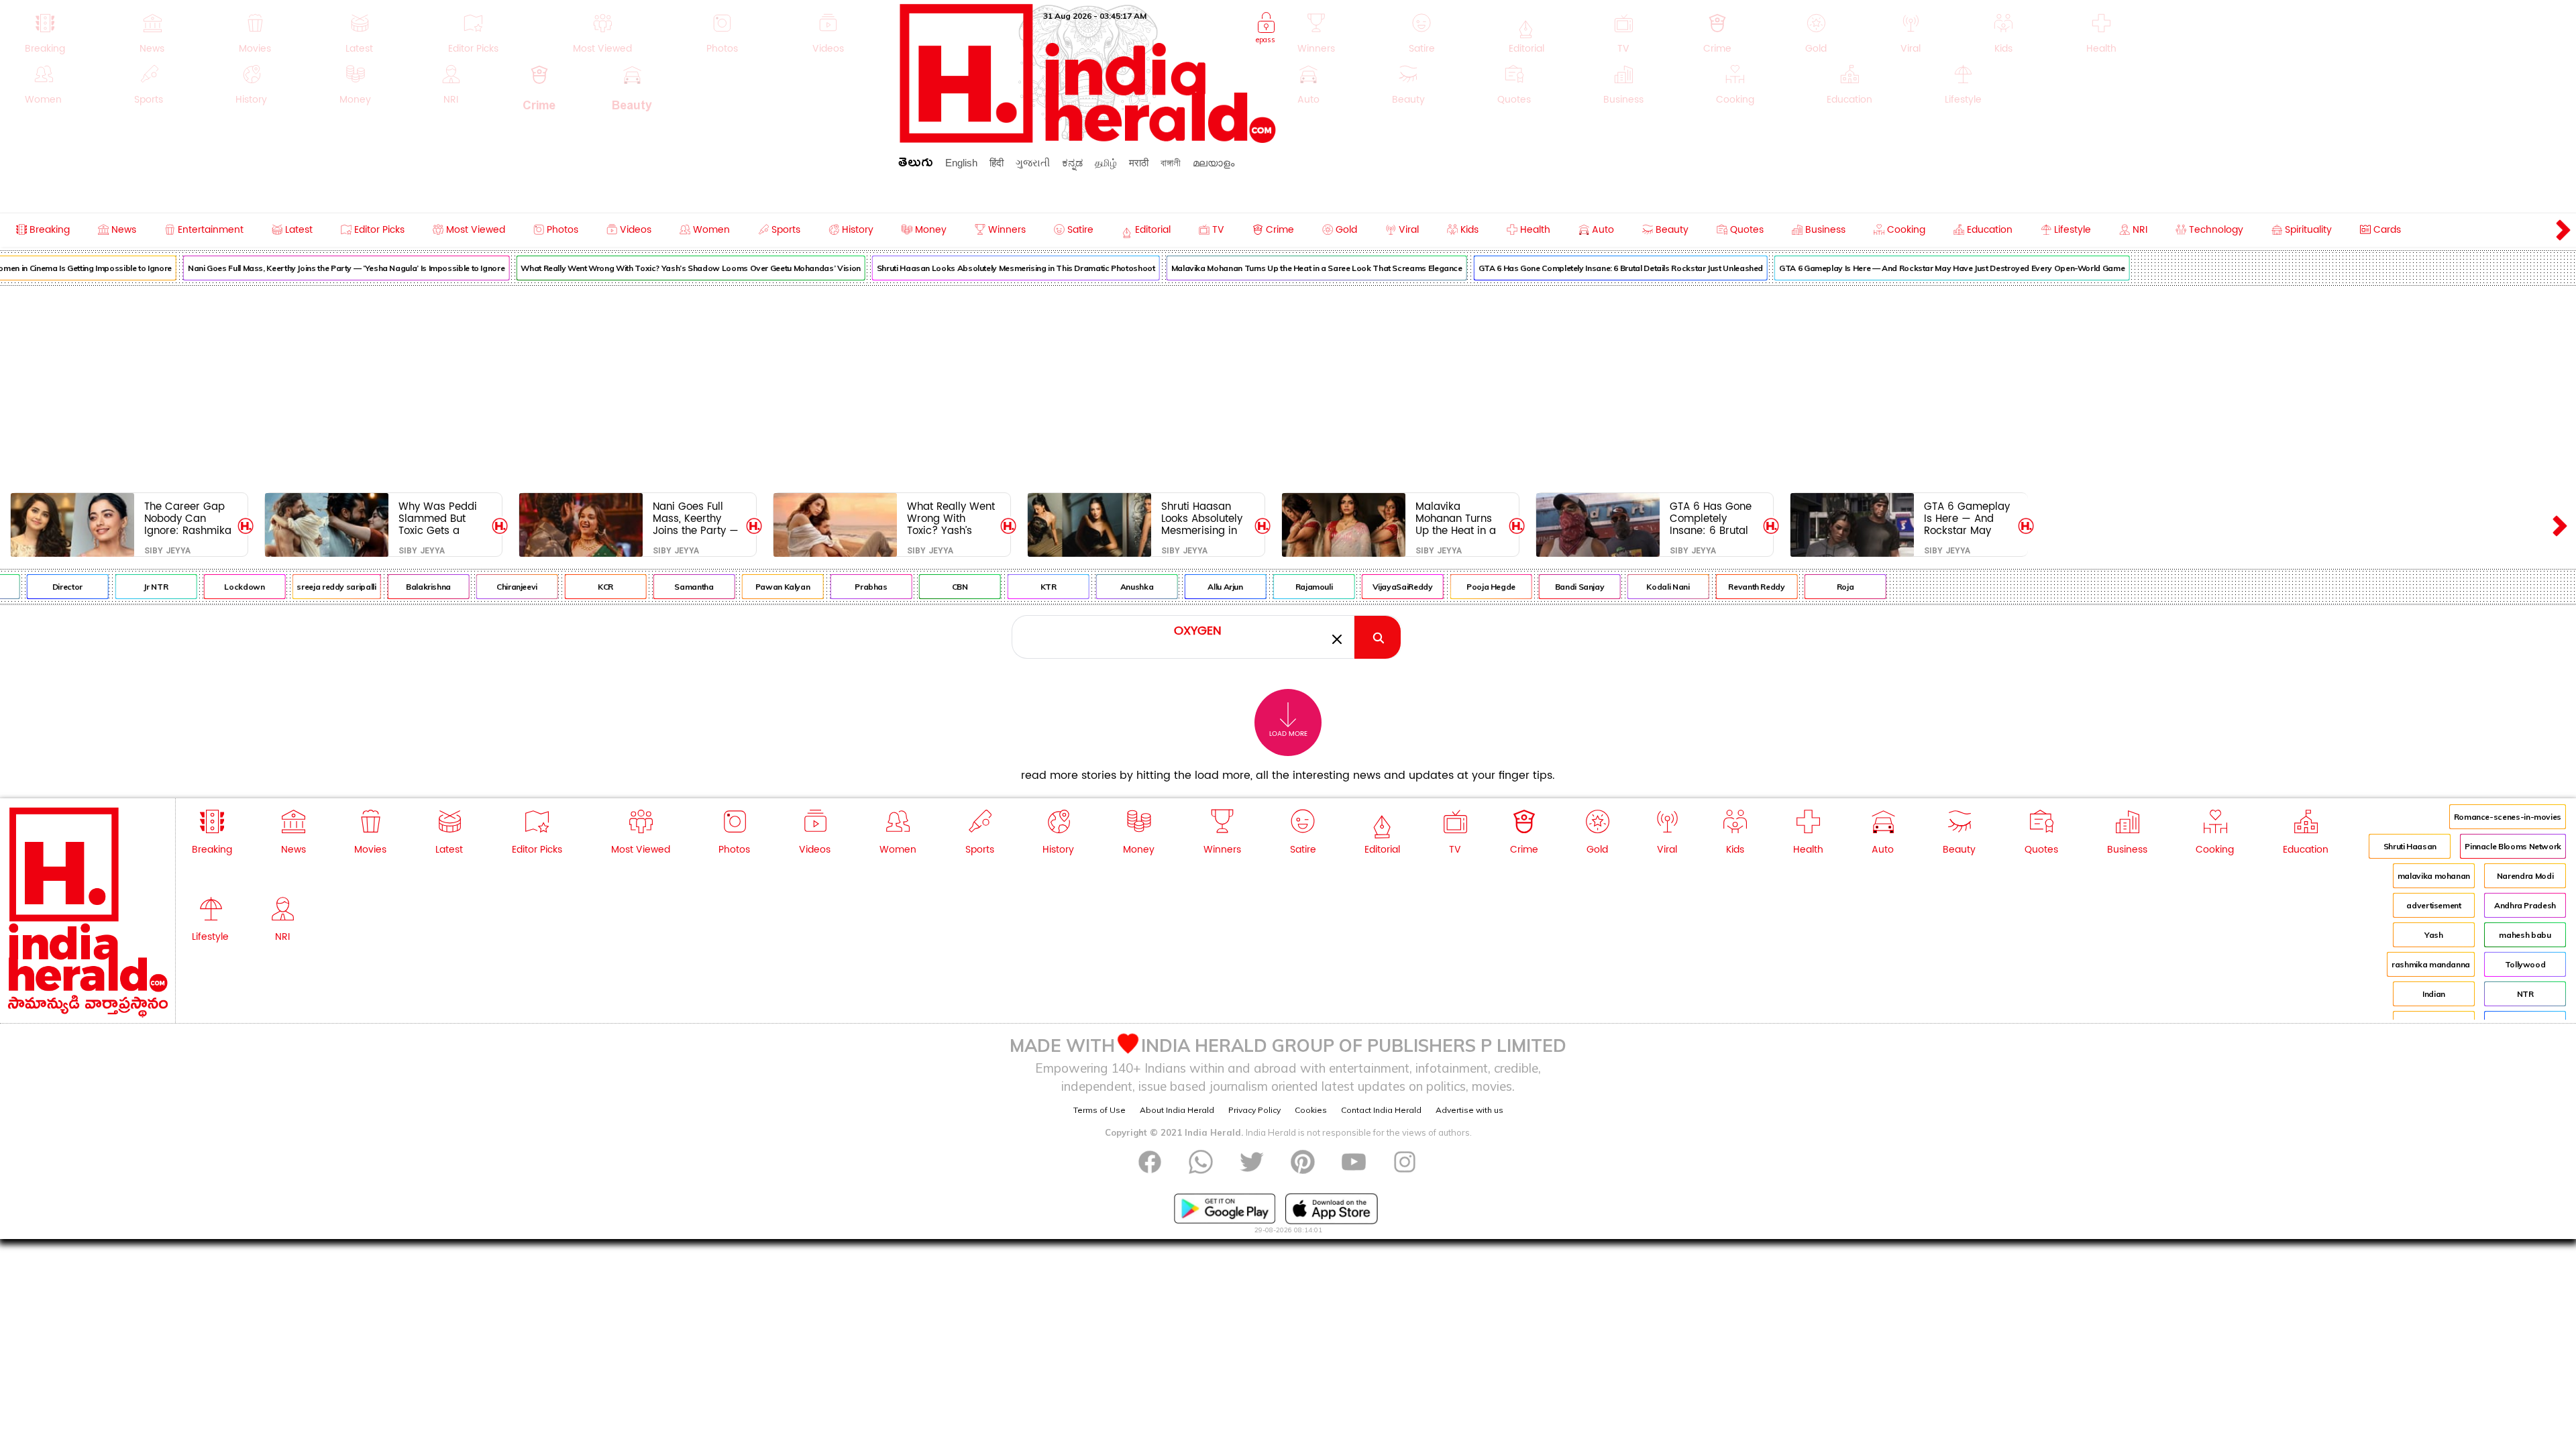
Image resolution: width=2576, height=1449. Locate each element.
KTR (1008, 587)
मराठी (1139, 163)
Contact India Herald (1381, 1110)
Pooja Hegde (1451, 587)
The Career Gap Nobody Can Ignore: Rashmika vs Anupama (188, 518)
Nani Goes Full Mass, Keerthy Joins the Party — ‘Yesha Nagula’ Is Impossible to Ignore (306, 268)
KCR (565, 587)
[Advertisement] (1288, 386)
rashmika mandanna (2431, 964)
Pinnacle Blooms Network (2513, 846)
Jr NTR (115, 587)
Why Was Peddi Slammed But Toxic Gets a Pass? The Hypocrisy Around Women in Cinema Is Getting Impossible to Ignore (442, 518)
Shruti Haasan (2410, 846)
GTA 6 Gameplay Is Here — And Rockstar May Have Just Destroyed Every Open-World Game (1912, 268)
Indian (2434, 994)
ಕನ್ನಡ (1072, 163)
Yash (2434, 935)
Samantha (653, 587)
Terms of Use (1099, 1110)
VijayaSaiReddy (1362, 587)
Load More (1288, 734)
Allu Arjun (1185, 587)
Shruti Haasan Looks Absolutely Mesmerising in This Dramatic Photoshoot (976, 268)
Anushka (1096, 587)
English (961, 163)
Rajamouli (1274, 587)
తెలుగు (916, 165)
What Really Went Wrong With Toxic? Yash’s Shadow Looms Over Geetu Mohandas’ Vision (650, 268)
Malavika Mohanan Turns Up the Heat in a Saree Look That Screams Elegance (1277, 268)
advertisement (2433, 905)
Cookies (1311, 1110)
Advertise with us (1469, 1110)
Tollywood (2525, 964)
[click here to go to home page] (1088, 139)
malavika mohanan (2434, 876)
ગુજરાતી (1033, 163)
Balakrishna (388, 587)
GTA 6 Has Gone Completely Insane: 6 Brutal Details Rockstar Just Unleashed (1580, 268)
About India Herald (1177, 1110)
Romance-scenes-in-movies (2508, 817)
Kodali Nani (1627, 587)
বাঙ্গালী (1171, 163)
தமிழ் (1106, 163)
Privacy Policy (1254, 1110)
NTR (2525, 994)
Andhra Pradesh (2525, 905)
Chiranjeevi (477, 587)
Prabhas (830, 587)
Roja (1805, 587)
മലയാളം (1214, 163)
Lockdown (204, 587)
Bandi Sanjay (1540, 587)
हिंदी (997, 163)
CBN (920, 587)
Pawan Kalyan (743, 587)
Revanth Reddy (1716, 587)
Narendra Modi (2525, 876)
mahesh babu (2525, 935)
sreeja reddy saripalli (296, 587)
